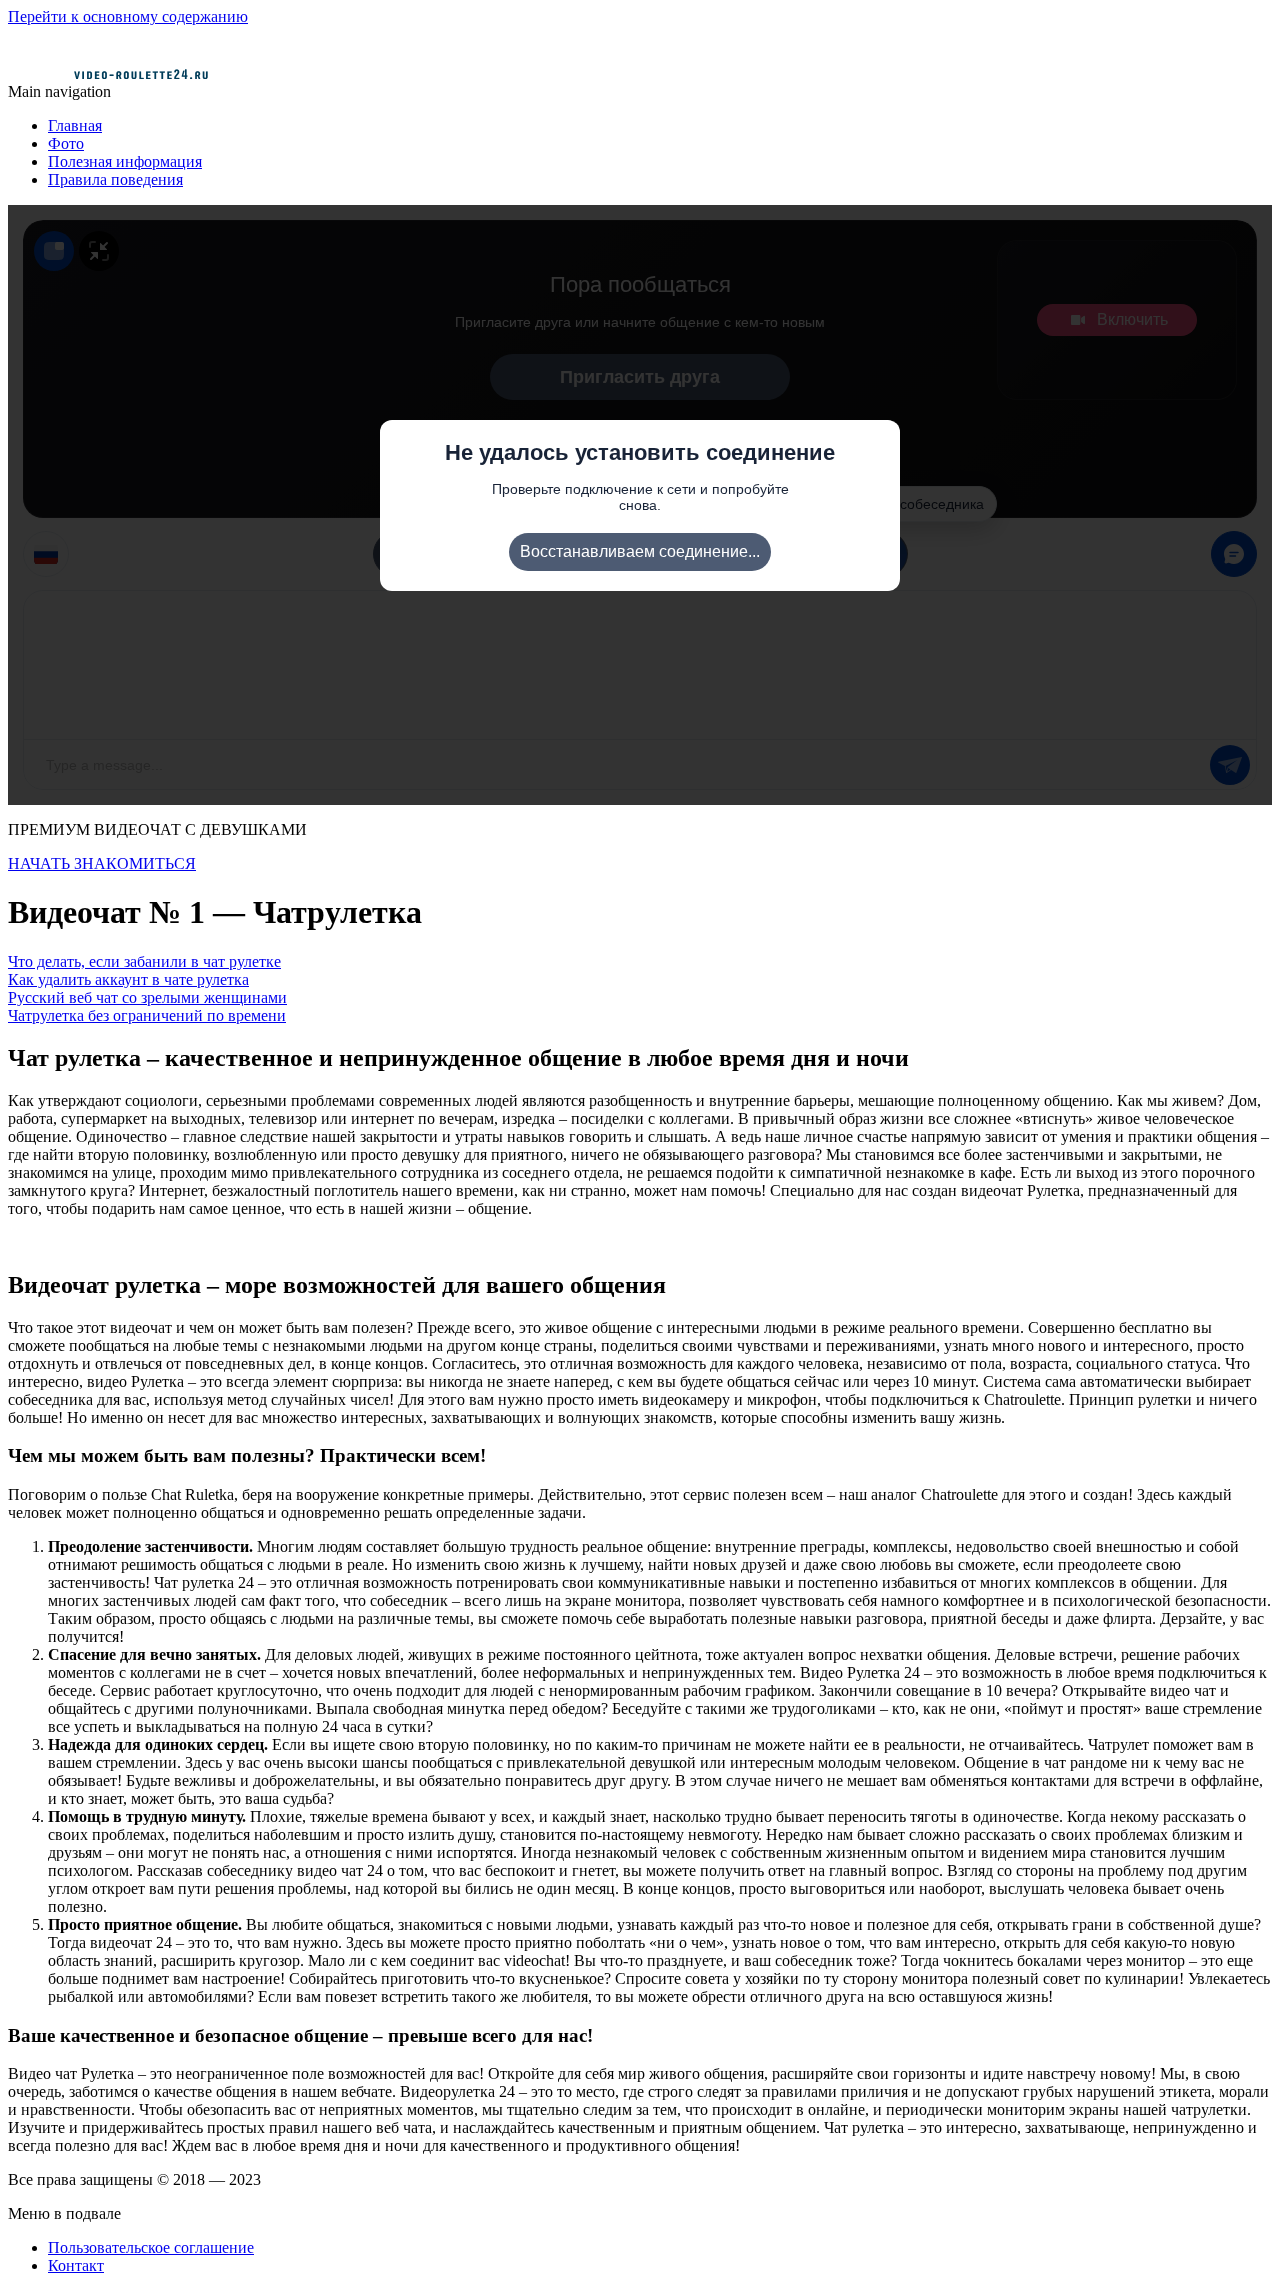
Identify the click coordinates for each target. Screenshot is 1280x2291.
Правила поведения (115, 179)
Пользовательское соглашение (151, 2247)
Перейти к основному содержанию (128, 16)
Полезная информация (125, 161)
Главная (75, 125)
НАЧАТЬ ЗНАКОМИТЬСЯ (102, 863)
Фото (66, 143)
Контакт (76, 2265)
